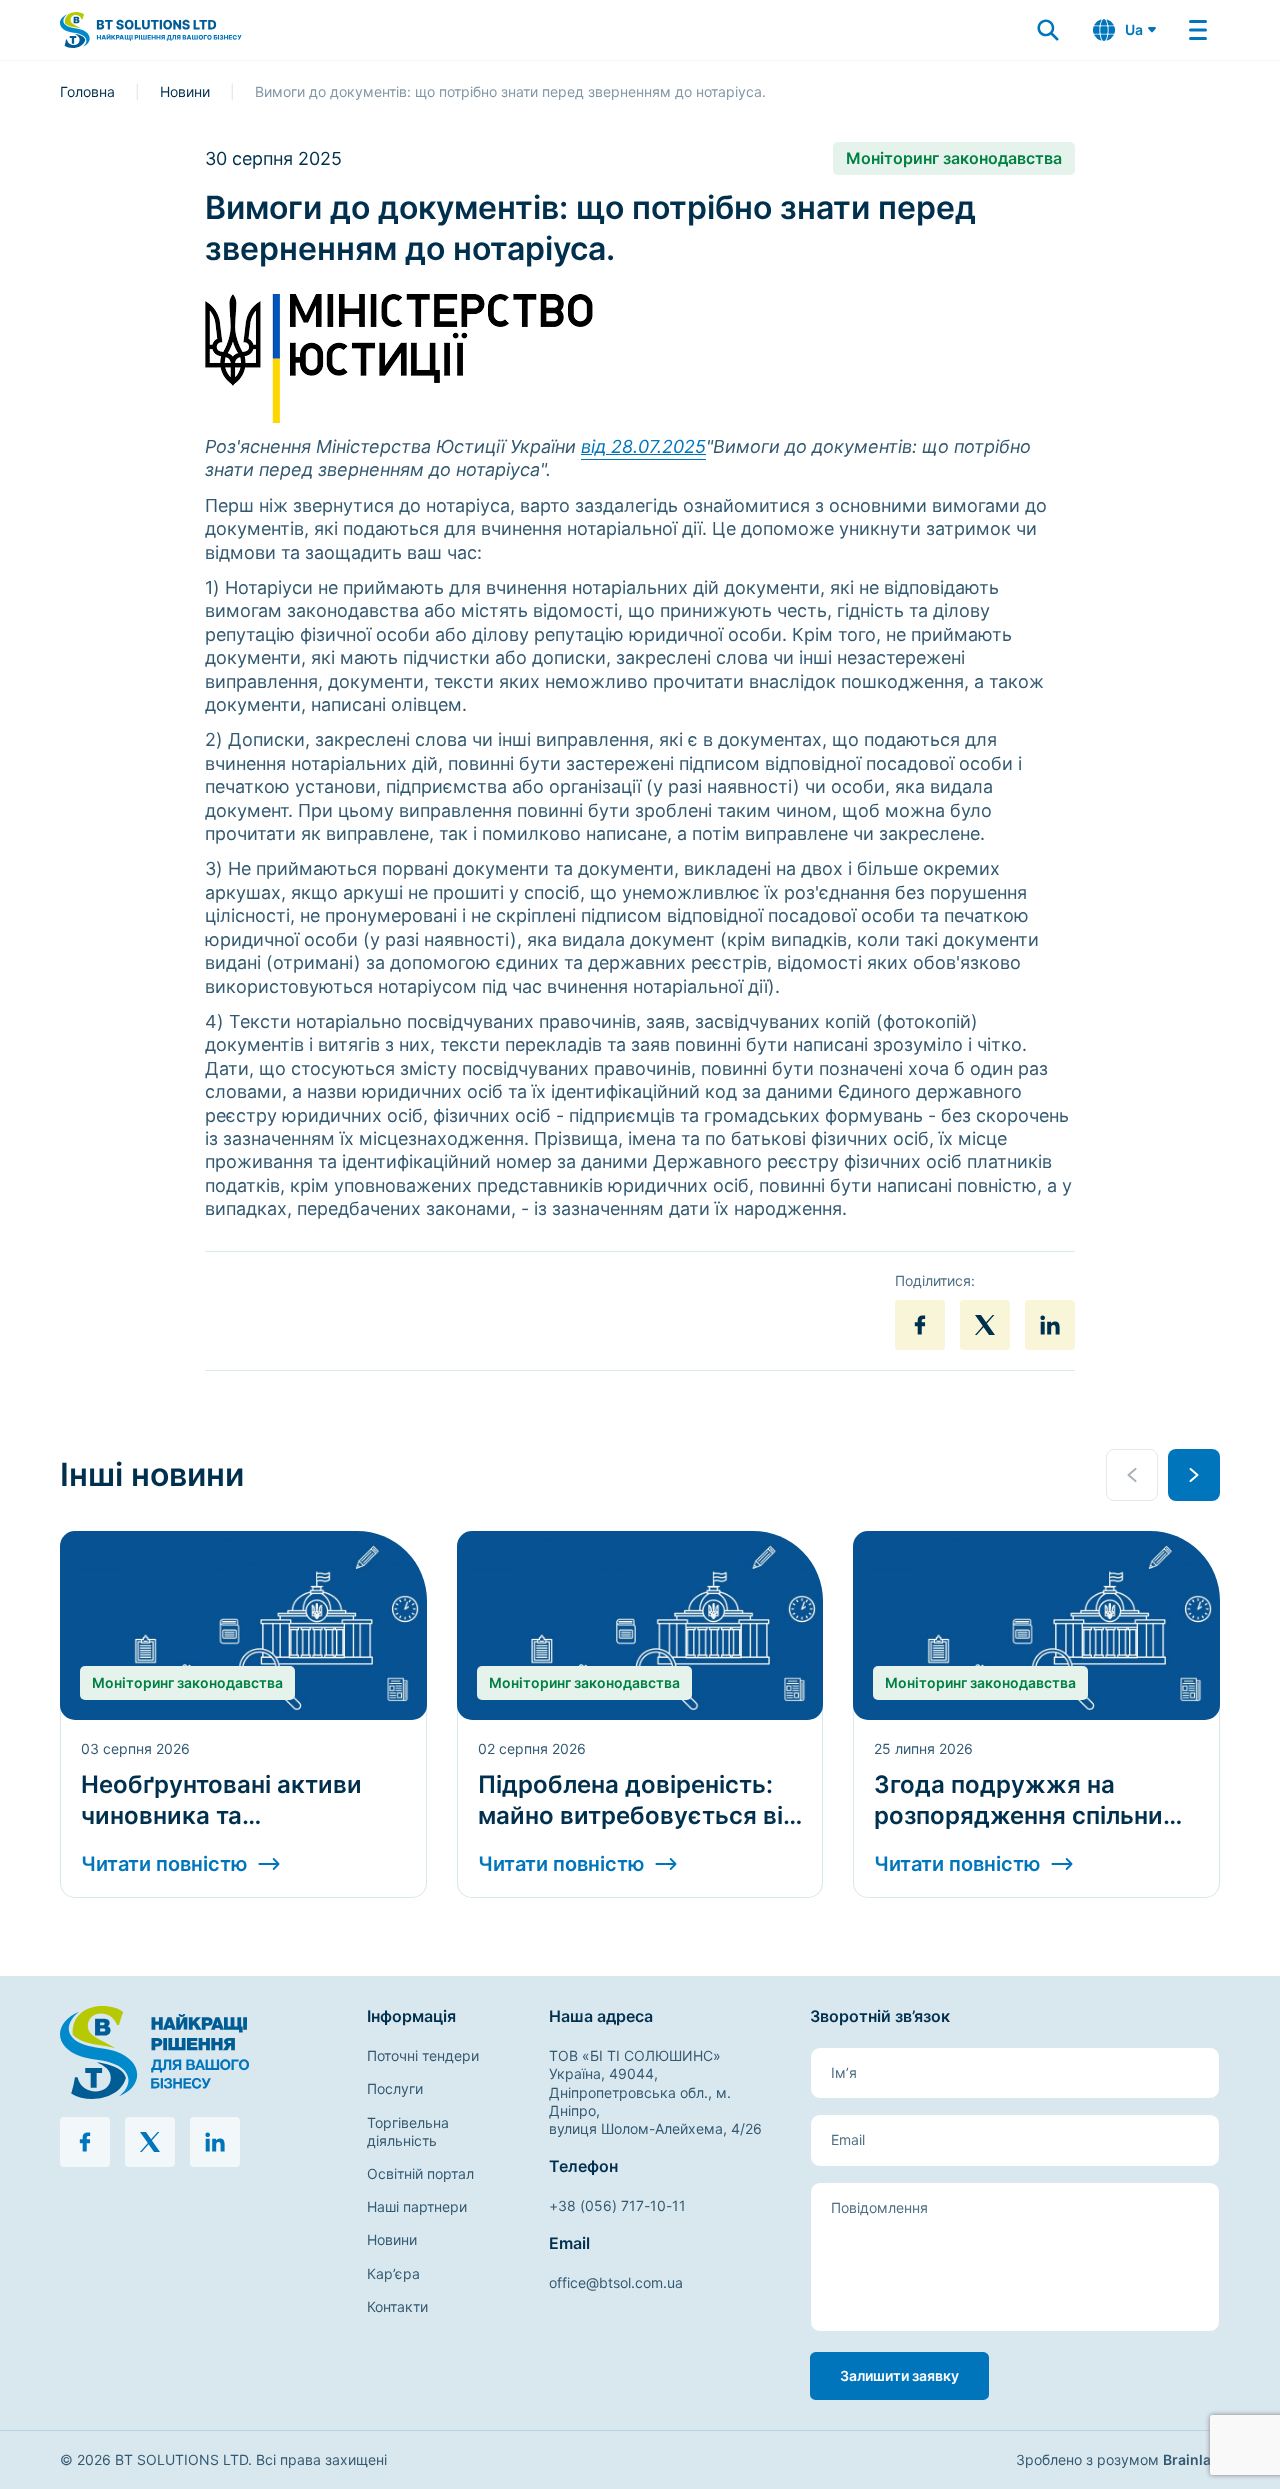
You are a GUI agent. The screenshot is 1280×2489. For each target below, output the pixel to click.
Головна (87, 91)
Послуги (395, 2088)
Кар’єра (393, 2273)
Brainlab (1191, 2459)
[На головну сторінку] (197, 2052)
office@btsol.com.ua (616, 2282)
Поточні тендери (423, 2055)
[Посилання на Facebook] (920, 1325)
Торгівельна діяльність (408, 2131)
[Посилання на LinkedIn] (1050, 1325)
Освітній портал (420, 2173)
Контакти (397, 2306)
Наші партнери (417, 2206)
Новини (185, 91)
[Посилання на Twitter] (985, 1325)
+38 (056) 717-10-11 (617, 2205)
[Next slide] (1194, 1475)
